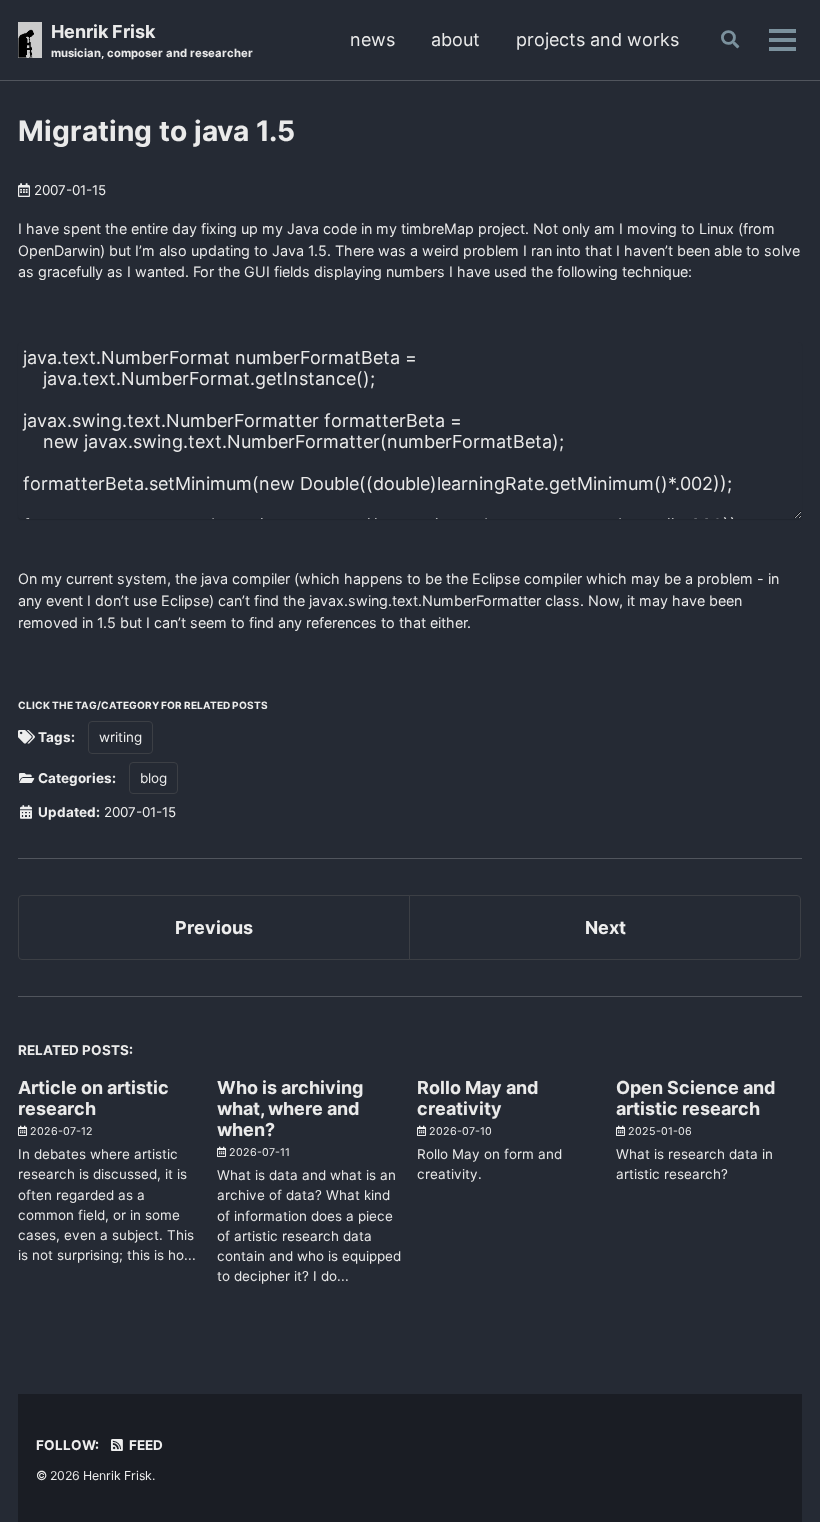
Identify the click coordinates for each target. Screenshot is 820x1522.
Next (605, 927)
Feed (144, 1445)
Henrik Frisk (152, 40)
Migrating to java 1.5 (156, 131)
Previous (214, 927)
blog (153, 778)
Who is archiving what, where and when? (290, 1108)
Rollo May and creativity (477, 1098)
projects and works (597, 39)
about (455, 39)
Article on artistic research (93, 1098)
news (372, 39)
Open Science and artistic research (695, 1098)
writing (120, 737)
